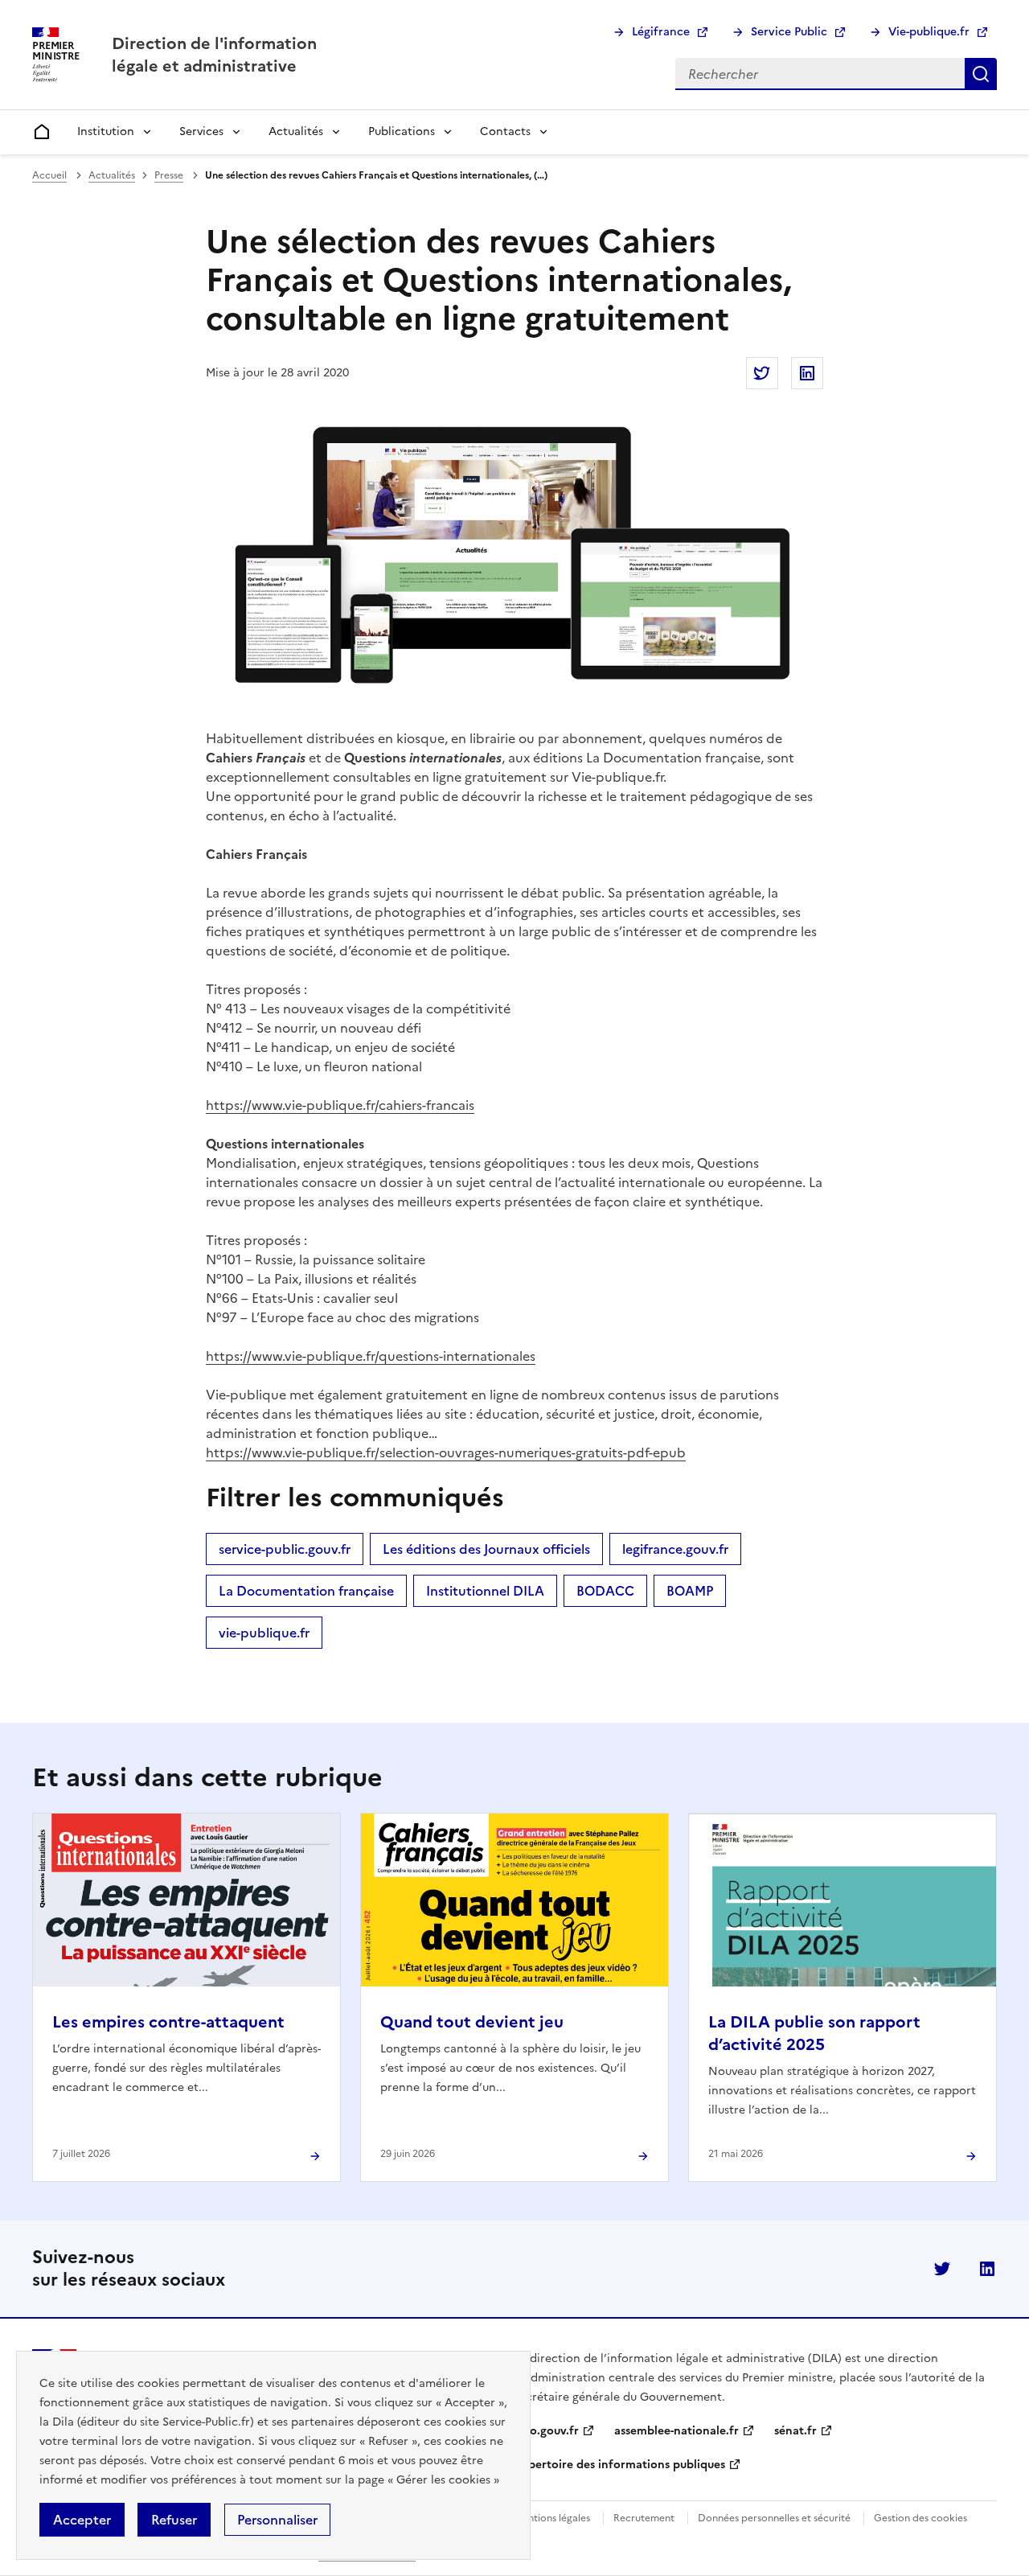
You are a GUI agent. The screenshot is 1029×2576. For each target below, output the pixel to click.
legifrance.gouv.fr (675, 1549)
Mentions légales (552, 2518)
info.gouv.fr (547, 2431)
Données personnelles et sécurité (774, 2518)
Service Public (789, 32)
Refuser (174, 2520)
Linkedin (987, 2269)
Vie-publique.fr (929, 32)
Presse (169, 175)
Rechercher (981, 74)
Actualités (296, 131)
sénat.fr (795, 2431)
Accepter (82, 2520)
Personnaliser (277, 2520)
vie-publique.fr (264, 1633)
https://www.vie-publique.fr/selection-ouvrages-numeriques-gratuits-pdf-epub (446, 1452)
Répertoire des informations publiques (620, 2465)
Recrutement (644, 2518)
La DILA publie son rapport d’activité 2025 (814, 2033)
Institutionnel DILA (485, 1591)
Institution (106, 131)
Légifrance (661, 32)
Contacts (505, 131)
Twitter (942, 2269)
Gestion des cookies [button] (920, 2518)
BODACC (605, 1591)
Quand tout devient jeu (472, 2022)
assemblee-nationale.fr (676, 2431)
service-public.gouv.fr (285, 1549)
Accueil (49, 175)
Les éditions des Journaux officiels (486, 1549)
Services (201, 131)
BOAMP (690, 1591)
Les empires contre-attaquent (168, 2022)
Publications (402, 131)
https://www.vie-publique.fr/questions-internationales (371, 1356)
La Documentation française (306, 1591)
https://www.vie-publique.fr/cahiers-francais (340, 1105)
